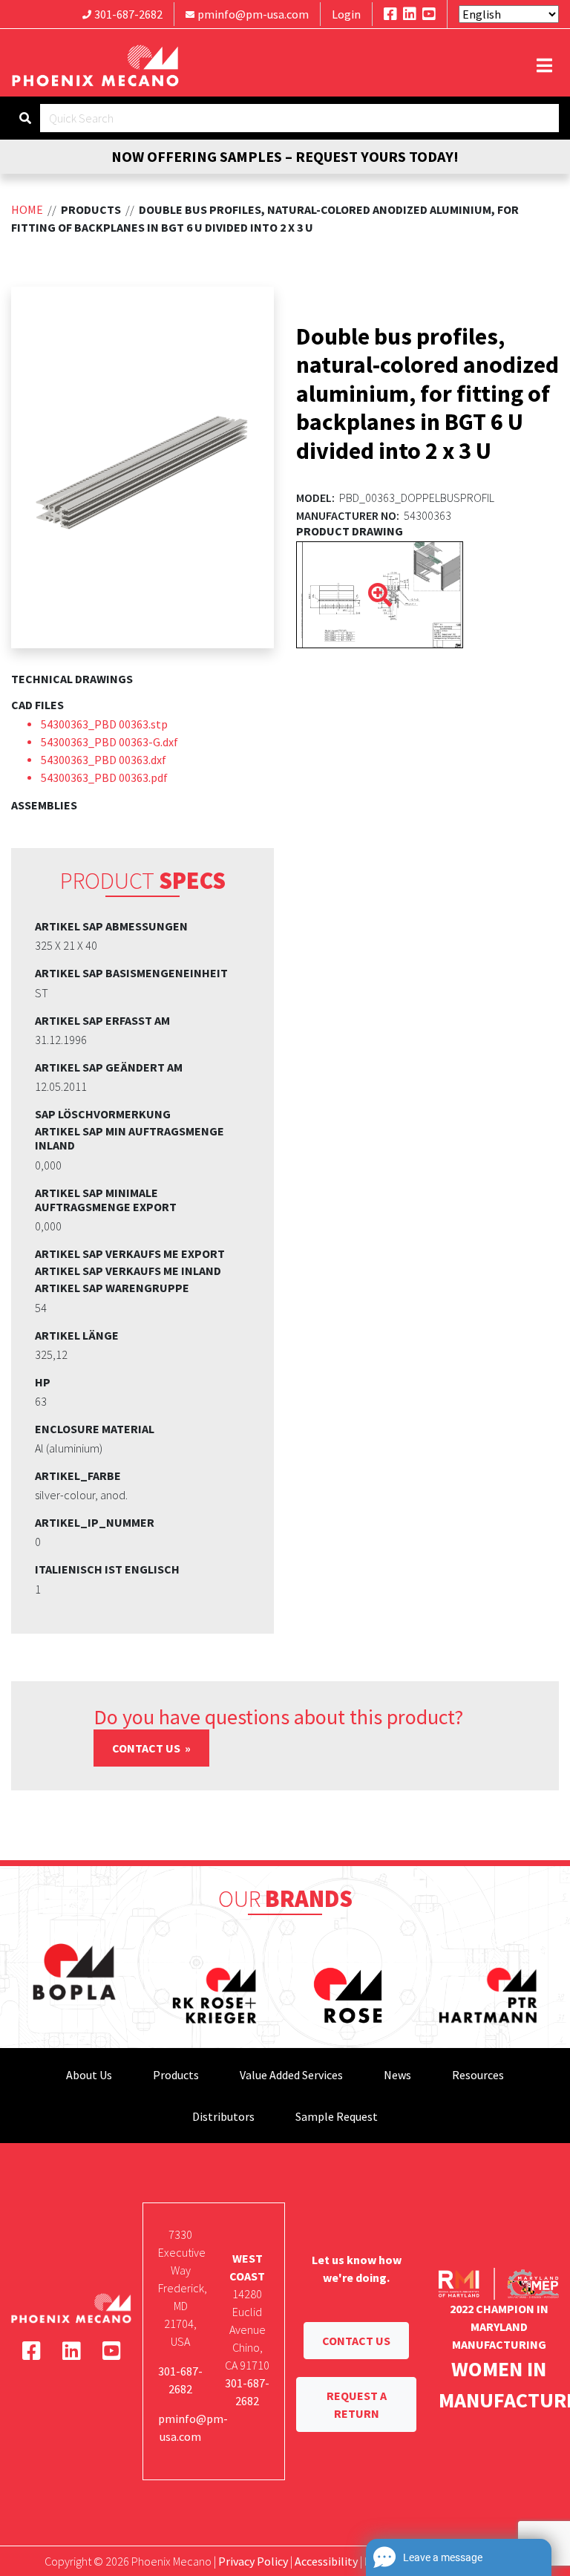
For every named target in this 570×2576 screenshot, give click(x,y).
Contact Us (147, 1748)
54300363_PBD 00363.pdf (104, 777)
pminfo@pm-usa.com (253, 14)
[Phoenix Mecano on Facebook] (390, 14)
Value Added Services (291, 2075)
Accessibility (326, 2561)
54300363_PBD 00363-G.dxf (109, 742)
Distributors (223, 2116)
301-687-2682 (128, 14)
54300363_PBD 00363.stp (104, 724)
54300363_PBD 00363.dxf (104, 760)
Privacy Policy (253, 2561)
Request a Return (357, 2404)
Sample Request (337, 2116)
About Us (89, 2075)
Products (176, 2075)
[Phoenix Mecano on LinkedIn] (410, 14)
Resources (478, 2075)
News (397, 2075)
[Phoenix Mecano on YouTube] (429, 14)
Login (346, 14)
